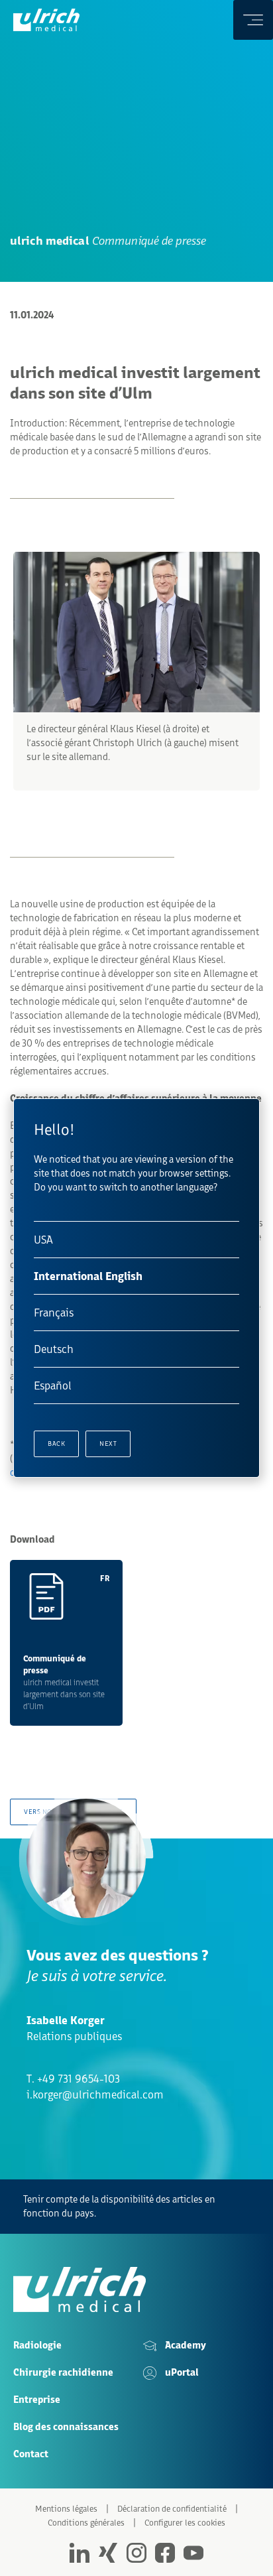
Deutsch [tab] (54, 1349)
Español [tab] (53, 1385)
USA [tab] (43, 1240)
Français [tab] (54, 1313)
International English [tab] (88, 1276)
